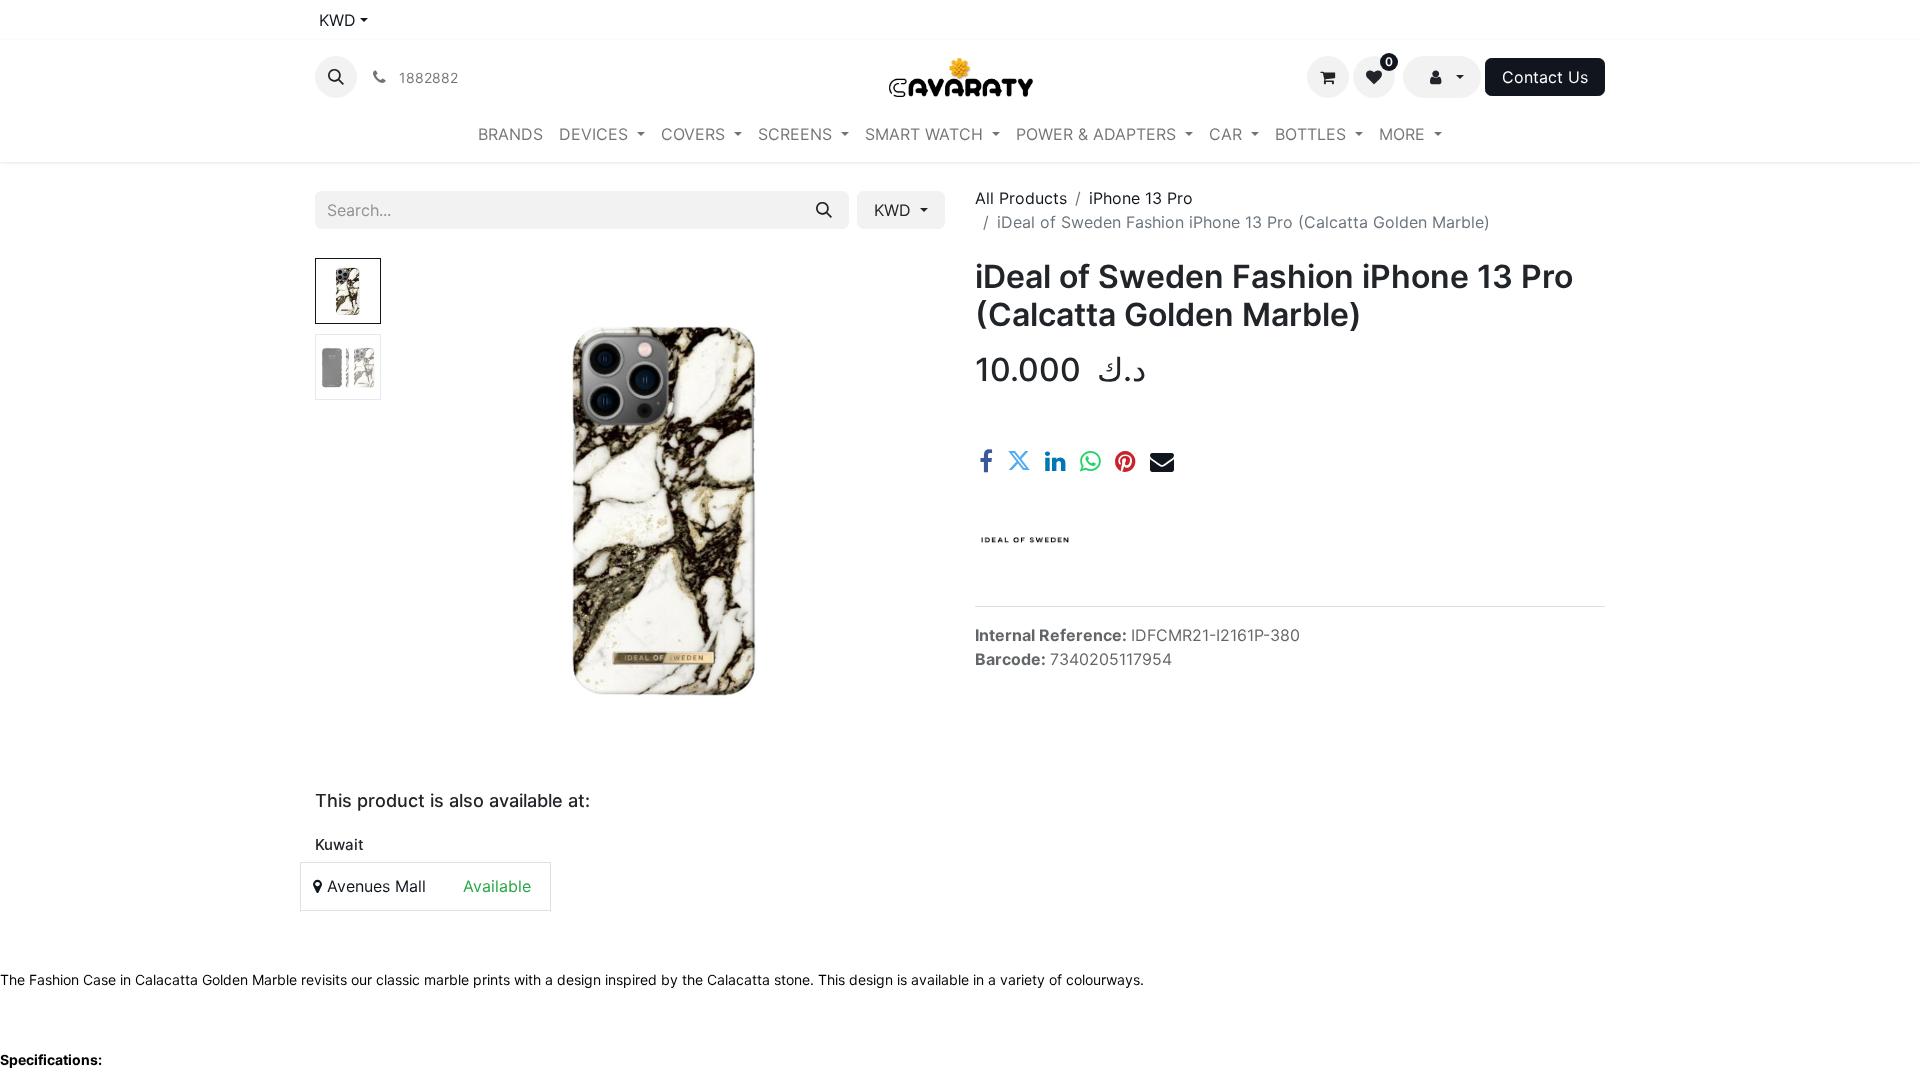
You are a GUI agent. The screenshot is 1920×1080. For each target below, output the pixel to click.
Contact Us (1545, 77)
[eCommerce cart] (1328, 77)
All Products (1021, 198)
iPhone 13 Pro (1141, 198)
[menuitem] (510, 134)
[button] (336, 77)
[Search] (824, 210)
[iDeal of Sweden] (1025, 540)
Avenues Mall (374, 886)
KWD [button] (895, 210)
